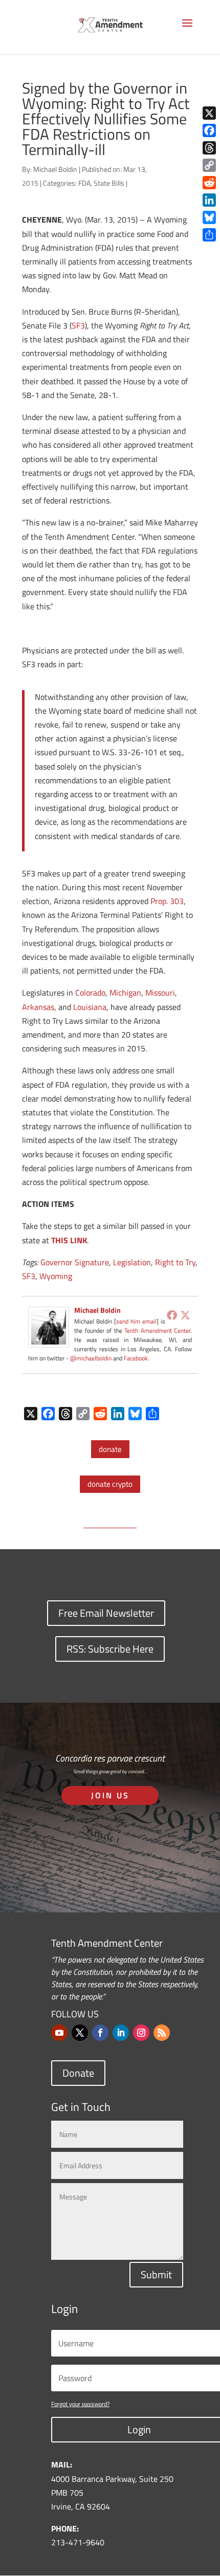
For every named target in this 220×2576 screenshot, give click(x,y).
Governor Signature (75, 1262)
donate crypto (110, 1484)
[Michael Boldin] (49, 1340)
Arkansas (38, 1007)
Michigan (125, 993)
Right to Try (175, 1262)
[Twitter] (185, 1315)
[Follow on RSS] (162, 2033)
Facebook (136, 1358)
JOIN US (110, 1795)
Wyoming (56, 1276)
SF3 (78, 325)
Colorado (90, 993)
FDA (84, 183)
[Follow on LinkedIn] (121, 2033)
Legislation (132, 1262)
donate (110, 1449)
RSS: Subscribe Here (110, 1649)
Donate (78, 2073)
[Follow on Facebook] (100, 2033)
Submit (156, 2274)
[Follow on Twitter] (80, 2033)
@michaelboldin (92, 1358)
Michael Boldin (55, 169)
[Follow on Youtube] (59, 2033)
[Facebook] (172, 1315)
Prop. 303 (167, 901)
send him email (136, 1321)
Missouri (160, 993)
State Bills (109, 183)
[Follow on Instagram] (141, 2033)
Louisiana (90, 1007)
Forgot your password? (80, 2404)
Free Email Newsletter (106, 1613)
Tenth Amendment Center (157, 1330)
